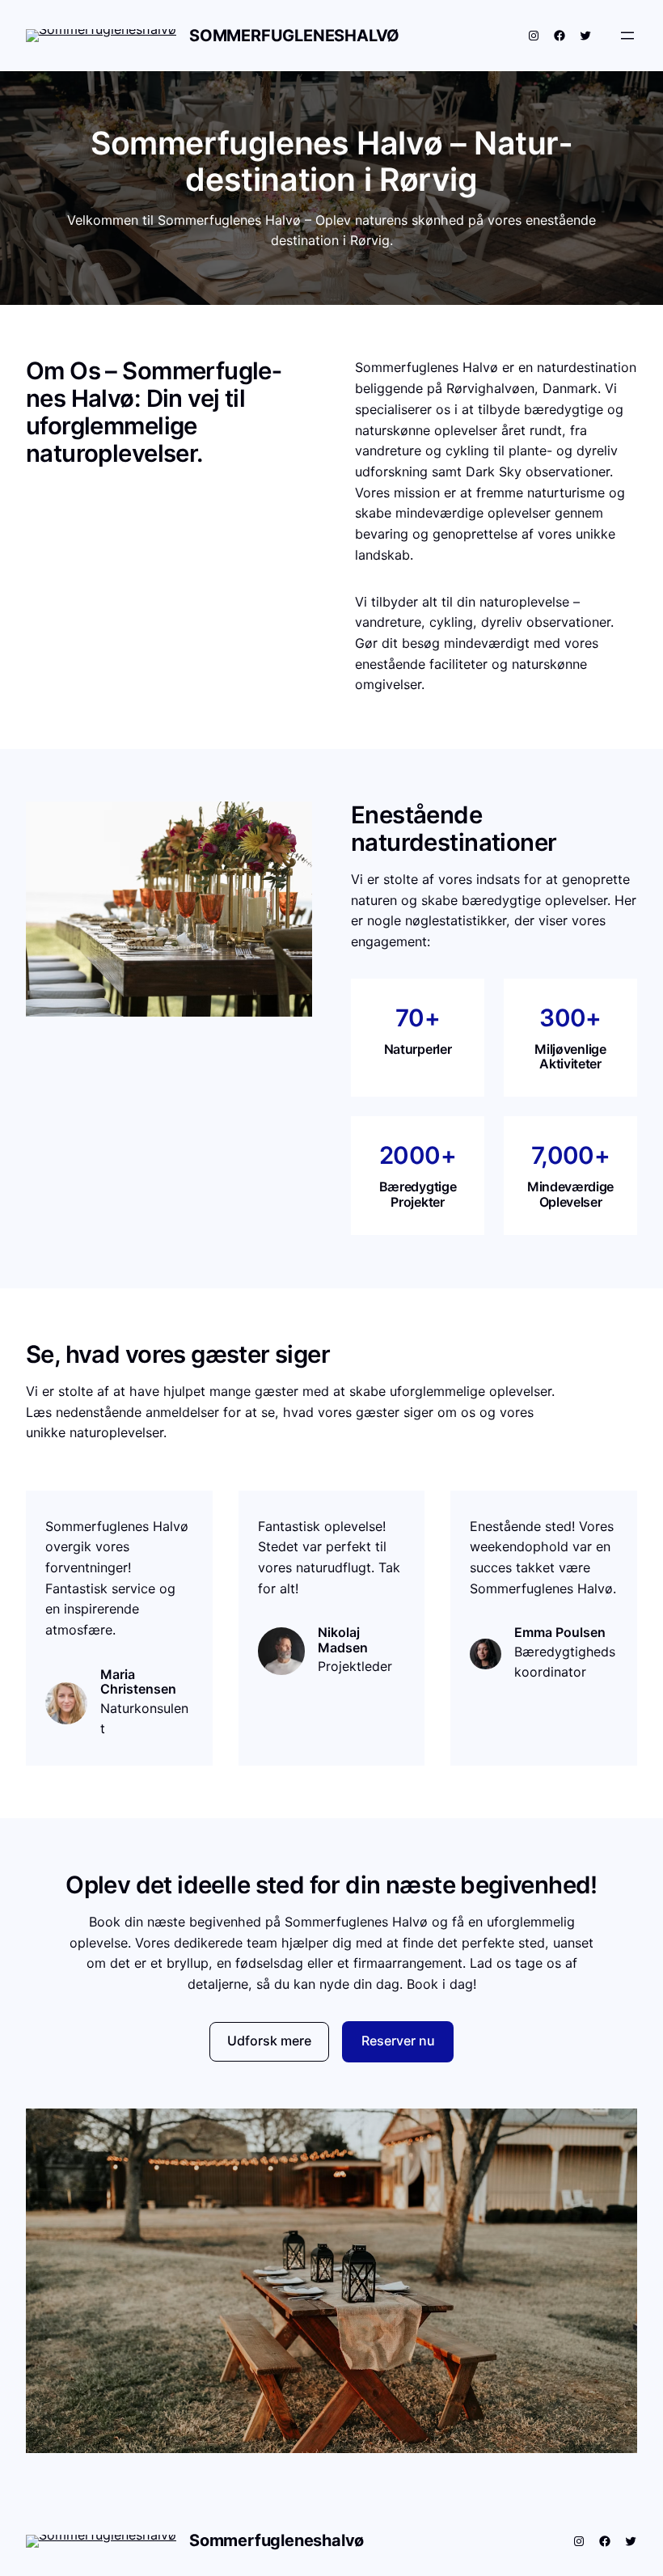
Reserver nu (398, 2041)
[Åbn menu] (627, 36)
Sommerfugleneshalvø (294, 36)
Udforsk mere (269, 2041)
